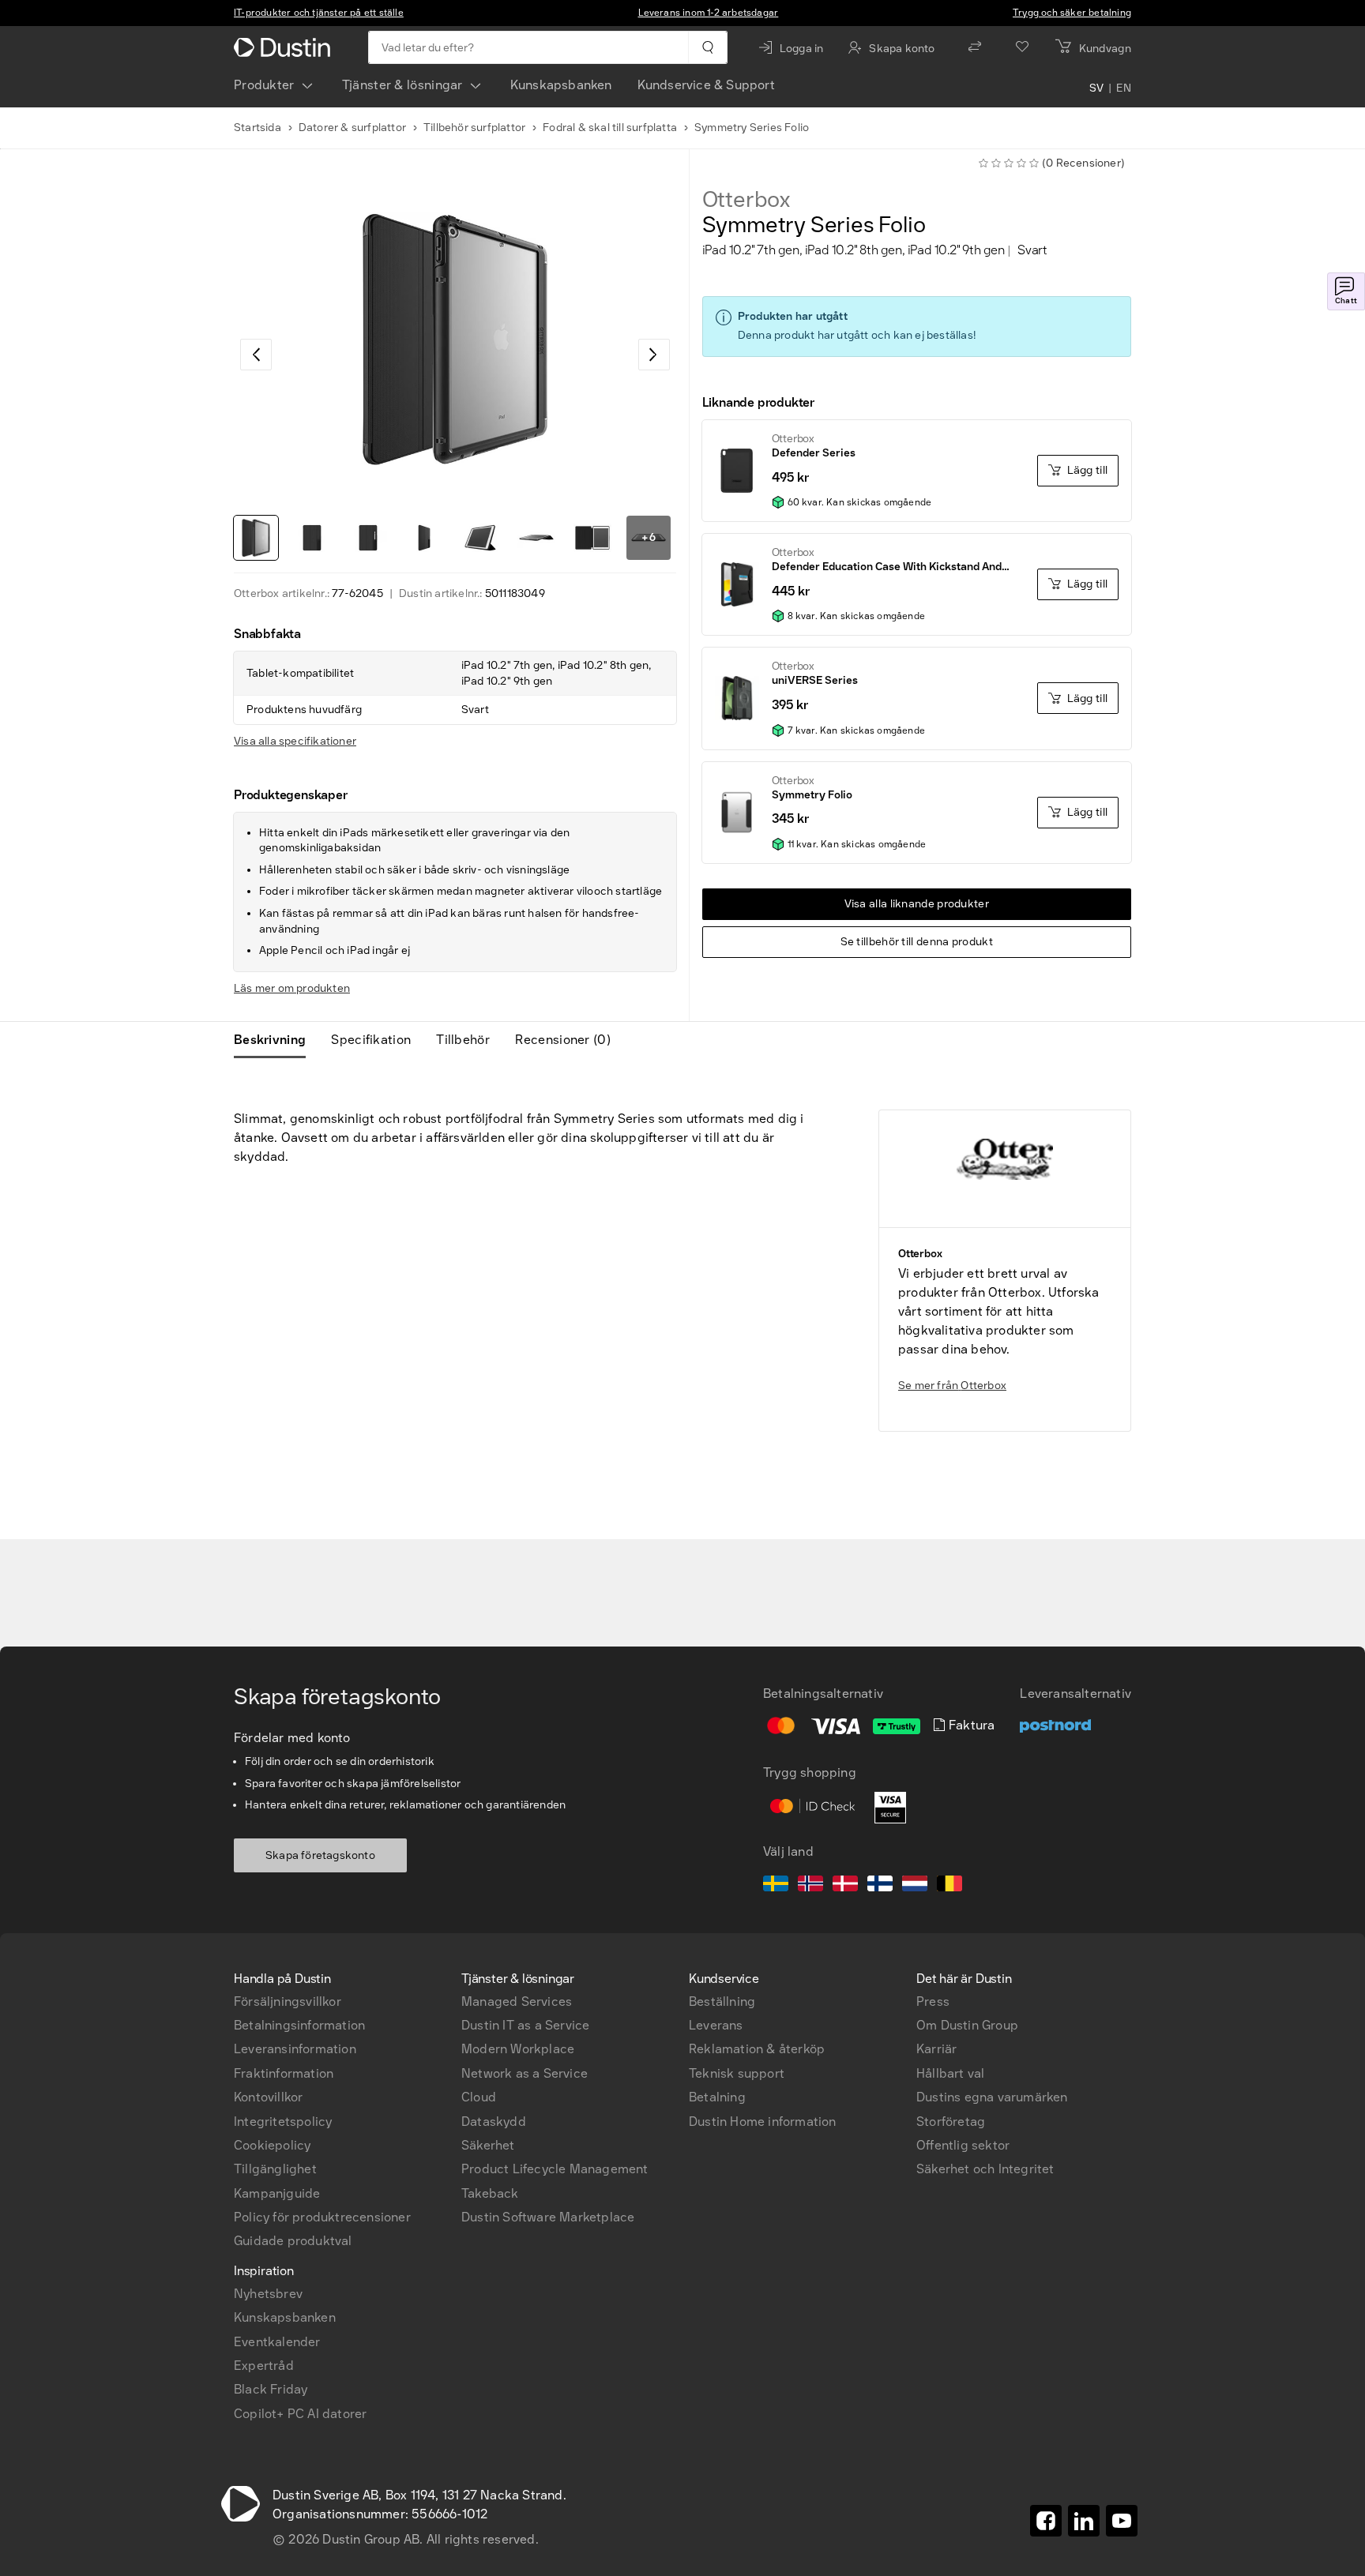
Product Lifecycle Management (555, 2169)
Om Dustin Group (967, 2025)
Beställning (722, 2001)
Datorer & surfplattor (352, 128)
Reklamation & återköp (757, 2049)
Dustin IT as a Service (525, 2025)
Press (933, 2001)
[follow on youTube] (1122, 2521)
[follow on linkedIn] (1084, 2521)
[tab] (276, 1040)
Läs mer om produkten (292, 988)
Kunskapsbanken (561, 85)
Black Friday (271, 2389)
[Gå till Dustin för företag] (285, 47)
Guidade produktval (293, 2241)
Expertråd (264, 2366)
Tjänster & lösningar (402, 85)
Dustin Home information (763, 2122)
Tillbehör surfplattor (474, 128)
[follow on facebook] (1046, 2521)
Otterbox (746, 200)
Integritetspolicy (283, 2122)
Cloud (479, 2097)
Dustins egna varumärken (992, 2097)
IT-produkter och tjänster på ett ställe (319, 13)
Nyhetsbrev (268, 2294)
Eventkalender (277, 2342)
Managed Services (517, 2001)
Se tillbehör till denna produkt (917, 942)
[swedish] (776, 1886)
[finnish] (880, 1886)
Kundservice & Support (706, 85)
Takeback (490, 2193)
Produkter (264, 85)
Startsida (258, 128)
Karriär (936, 2049)
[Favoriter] (1022, 47)
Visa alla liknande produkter (917, 904)
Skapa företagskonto (320, 1855)
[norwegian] (810, 1886)
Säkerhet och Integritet (985, 2169)
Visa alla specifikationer (295, 741)
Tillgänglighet (275, 2169)
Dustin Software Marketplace (548, 2217)
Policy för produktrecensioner (322, 2217)
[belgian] (949, 1886)
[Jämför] (975, 47)
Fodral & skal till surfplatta (610, 128)
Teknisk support (737, 2073)
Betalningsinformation (299, 2025)
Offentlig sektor (963, 2145)
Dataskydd (494, 2122)
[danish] (845, 1886)
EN (1124, 88)
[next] (654, 355)
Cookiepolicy (272, 2145)
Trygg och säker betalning (1072, 13)
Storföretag (951, 2122)
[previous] (256, 355)
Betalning (717, 2097)
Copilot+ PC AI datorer (300, 2414)
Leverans (716, 2025)
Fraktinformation (284, 2073)
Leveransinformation (295, 2049)
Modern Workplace (518, 2049)
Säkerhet (488, 2145)
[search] (707, 47)
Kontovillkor (268, 2097)
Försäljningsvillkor (288, 2001)
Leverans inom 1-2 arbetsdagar (709, 13)
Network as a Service (525, 2073)
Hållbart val (950, 2073)
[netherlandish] (915, 1886)
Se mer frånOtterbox (952, 1386)
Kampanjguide (277, 2193)
